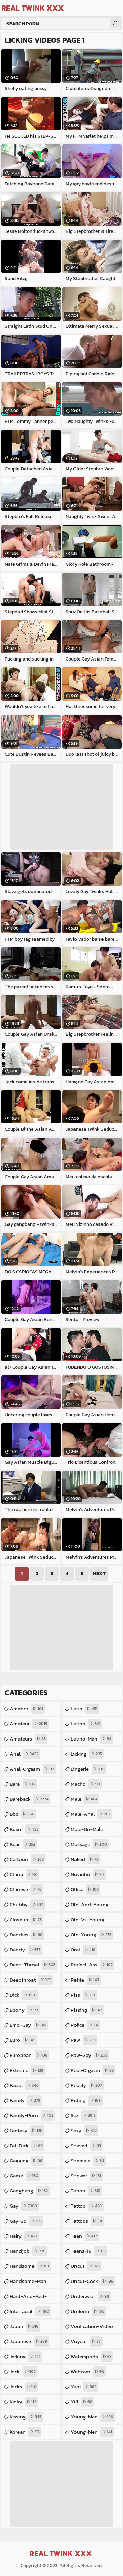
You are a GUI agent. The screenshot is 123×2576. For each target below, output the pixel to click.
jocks (23, 2386)
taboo (85, 2191)
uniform (87, 2311)
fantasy (26, 2130)
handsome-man (28, 2283)
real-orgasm (92, 2070)
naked (85, 1859)
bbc (22, 1814)
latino (86, 1724)
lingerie (88, 1769)
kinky (23, 2402)
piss (83, 1995)
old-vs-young (87, 1921)
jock (23, 2371)
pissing (86, 2010)
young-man (92, 2417)
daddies (26, 1934)
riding (86, 2100)
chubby (26, 1904)
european (29, 2055)
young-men (91, 2432)
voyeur (86, 2341)
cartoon (27, 1859)
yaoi (84, 2386)
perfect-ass (92, 1965)
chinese (25, 1889)
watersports (91, 2356)
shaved (86, 2145)
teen (84, 2236)
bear (22, 1844)
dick (23, 1995)
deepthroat (30, 1980)
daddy (25, 1950)
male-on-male (87, 1831)
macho (85, 1784)
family (25, 2100)
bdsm (24, 1829)
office (85, 1889)
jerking (25, 2356)
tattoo (86, 2206)
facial (24, 2085)
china (23, 1874)
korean (24, 2432)
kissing (25, 2417)
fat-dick (26, 2145)
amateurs (28, 1739)
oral (83, 1950)
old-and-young (90, 1906)
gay (23, 2206)
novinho (87, 1874)
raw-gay (89, 2055)
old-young (91, 1934)
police (84, 2025)
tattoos (86, 2221)
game (24, 2176)
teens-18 (88, 2251)
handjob (28, 2251)
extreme (26, 2070)
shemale (87, 2160)
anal (24, 1754)
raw (83, 2040)
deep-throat (32, 1965)
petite (85, 1980)
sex (83, 2115)
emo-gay (28, 2025)
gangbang (29, 2191)
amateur (28, 1724)
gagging (26, 2160)
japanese (28, 2341)
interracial (29, 2311)
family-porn (31, 2115)
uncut (85, 2266)
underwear (90, 2296)
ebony (24, 2010)
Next (99, 1574)
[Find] (115, 23)
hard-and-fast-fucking (28, 2298)
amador (26, 1708)
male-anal (91, 1814)
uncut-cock (92, 2281)
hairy (23, 2236)
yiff (82, 2402)
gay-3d (26, 2221)
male (84, 1799)
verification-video (92, 2328)
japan (24, 2326)
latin (84, 1708)
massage (89, 1844)
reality (86, 2085)
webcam (87, 2371)
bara (22, 1784)
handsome (29, 2266)
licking (86, 1754)
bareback (29, 1799)
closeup (26, 1919)
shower (86, 2176)
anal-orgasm (32, 1769)
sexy (84, 2130)
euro (22, 2040)
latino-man (91, 1739)
